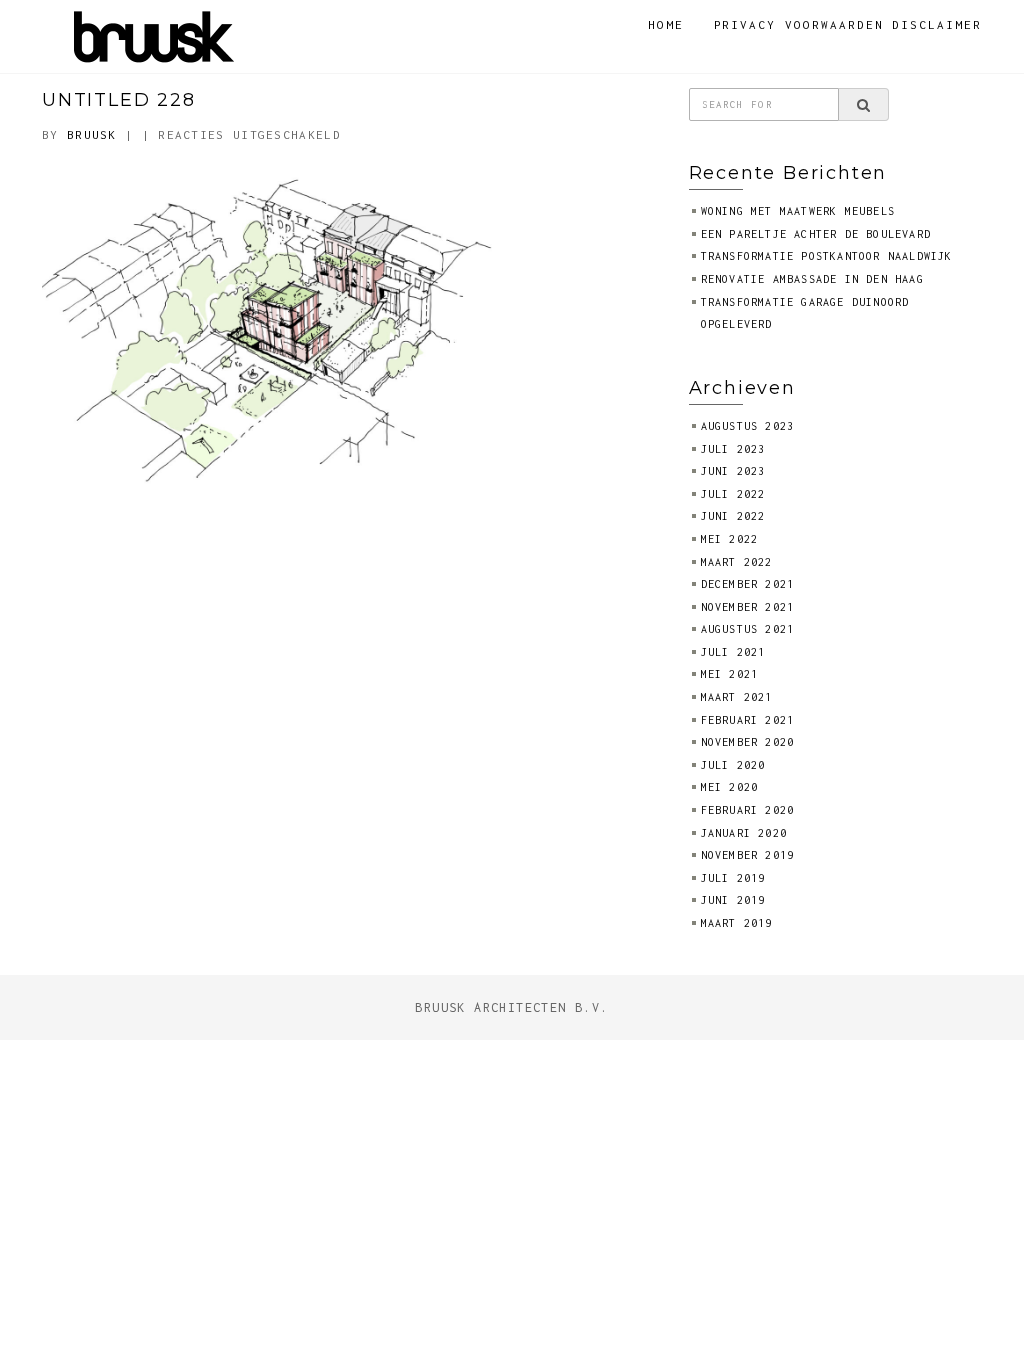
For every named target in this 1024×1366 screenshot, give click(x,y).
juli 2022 (733, 494)
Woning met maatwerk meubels (798, 211)
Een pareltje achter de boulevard (816, 234)
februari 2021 (748, 720)
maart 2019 (737, 923)
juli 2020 (733, 765)
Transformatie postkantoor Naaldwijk (827, 256)
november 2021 (748, 607)
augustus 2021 (748, 629)
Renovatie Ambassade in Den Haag (812, 279)
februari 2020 (748, 810)
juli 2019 (733, 878)
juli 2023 (733, 449)
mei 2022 (730, 539)
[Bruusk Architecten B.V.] (154, 34)
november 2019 (748, 855)
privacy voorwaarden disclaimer (848, 24)
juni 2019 (733, 900)
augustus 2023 (748, 426)
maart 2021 (737, 697)
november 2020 (748, 742)
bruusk (92, 134)
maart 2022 (737, 562)
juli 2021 (733, 652)
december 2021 (748, 584)
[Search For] (863, 105)
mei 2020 (730, 787)
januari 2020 (744, 833)
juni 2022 (733, 516)
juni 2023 (733, 471)
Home (666, 24)
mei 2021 (730, 674)
